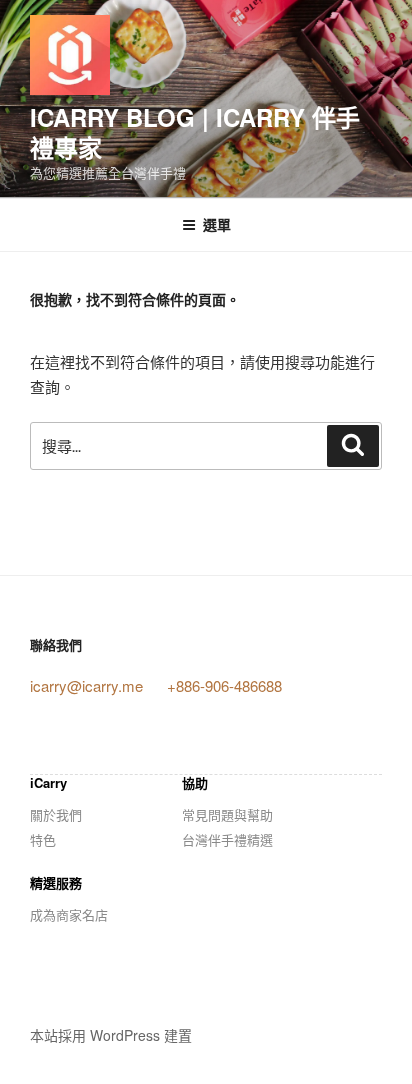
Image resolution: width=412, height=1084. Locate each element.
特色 (43, 839)
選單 (217, 224)
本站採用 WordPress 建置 (111, 1035)
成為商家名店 (69, 914)
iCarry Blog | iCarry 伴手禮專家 (195, 132)
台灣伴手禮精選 (227, 839)
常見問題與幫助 (227, 814)
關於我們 (56, 814)
